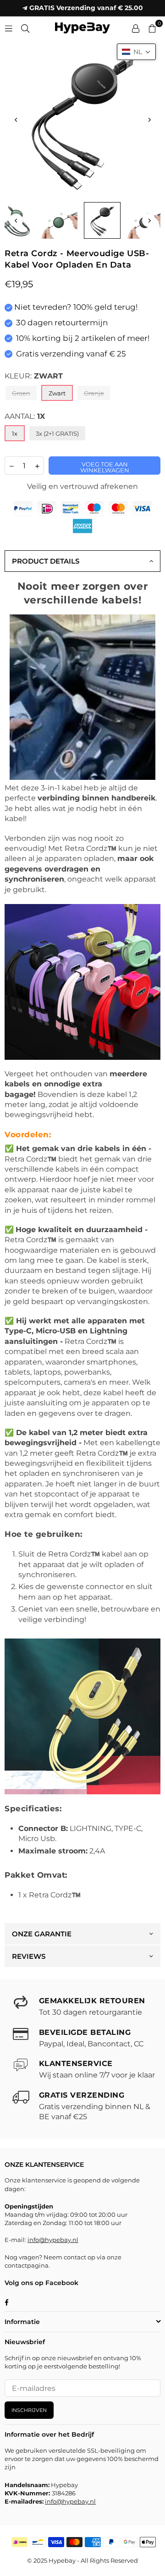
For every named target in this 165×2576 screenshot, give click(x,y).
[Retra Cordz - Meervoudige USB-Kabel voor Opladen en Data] (59, 220)
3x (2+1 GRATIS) (57, 433)
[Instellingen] (136, 28)
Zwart (57, 393)
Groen (21, 393)
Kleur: (34, 376)
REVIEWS (29, 1956)
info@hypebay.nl (53, 2240)
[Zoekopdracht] (25, 28)
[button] (136, 52)
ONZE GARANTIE (42, 1934)
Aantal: (25, 416)
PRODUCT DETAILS (46, 561)
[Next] (149, 120)
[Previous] (16, 120)
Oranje (94, 393)
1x (15, 433)
